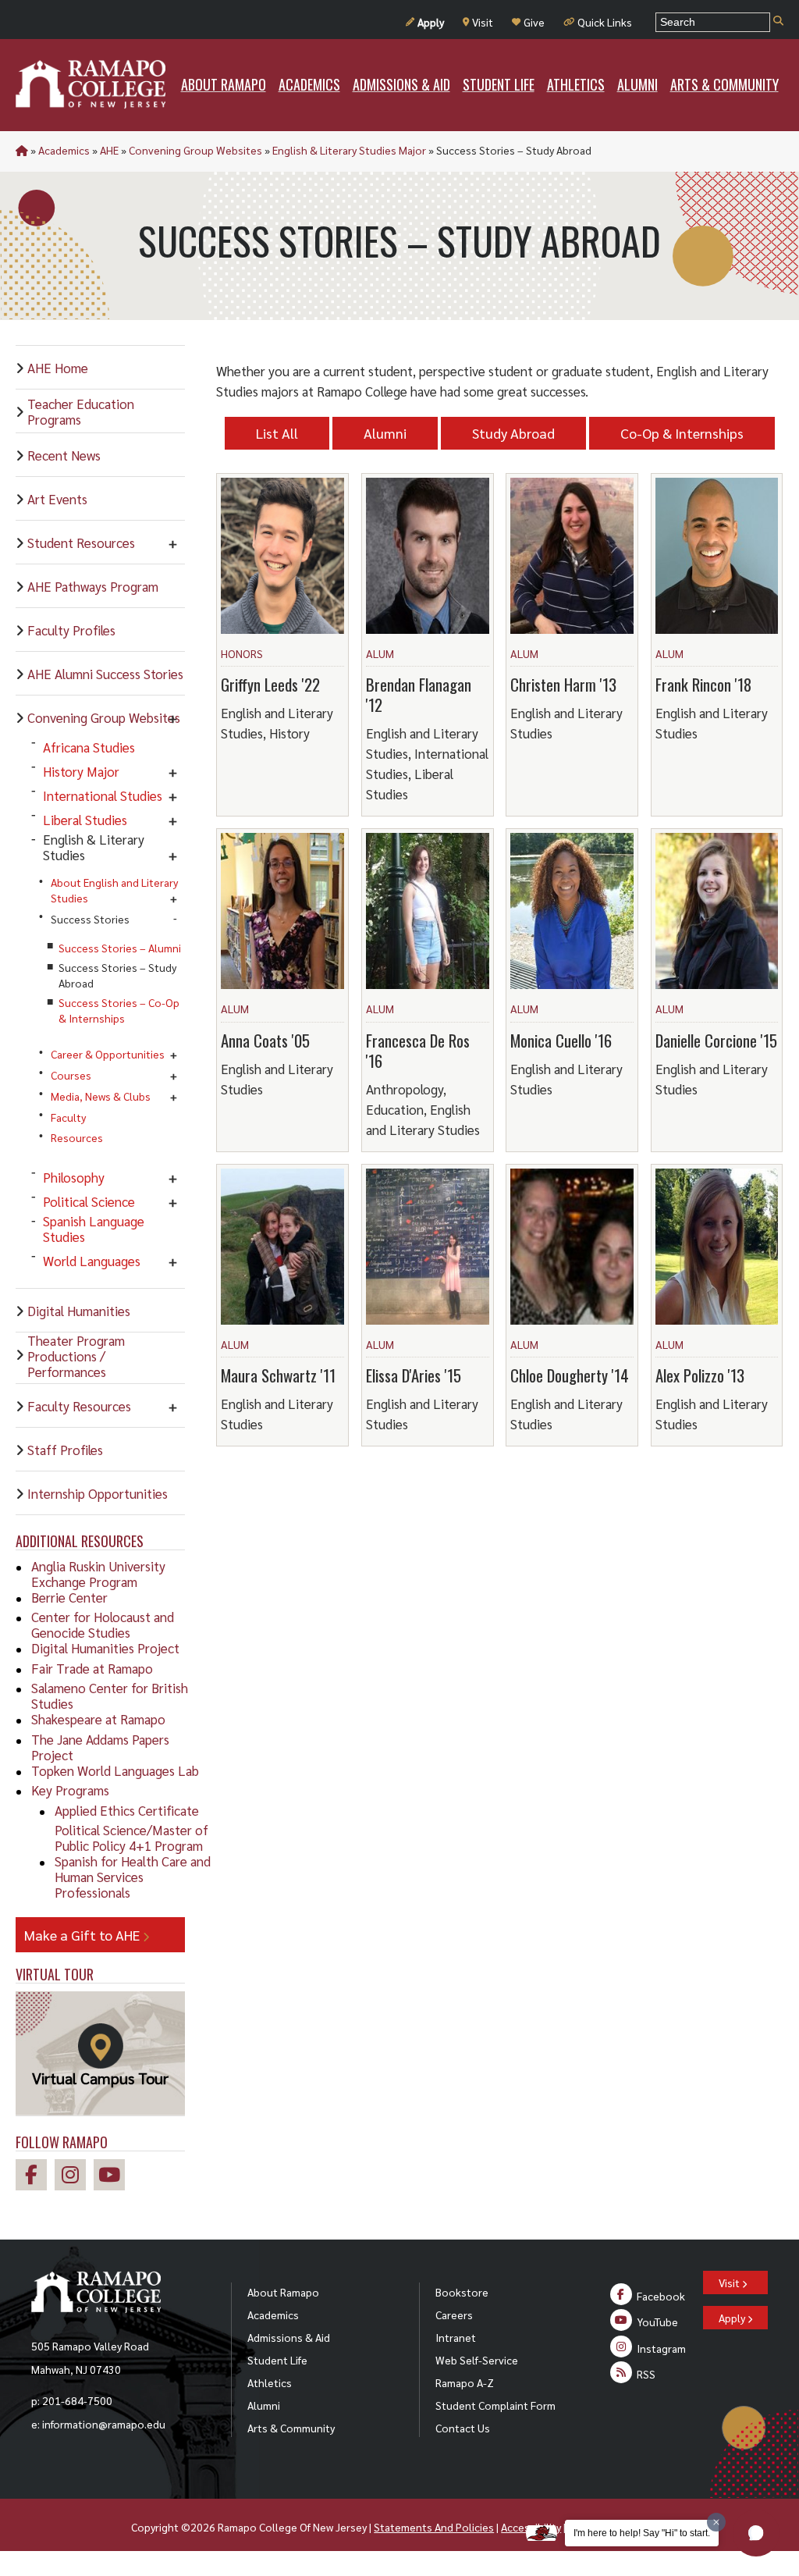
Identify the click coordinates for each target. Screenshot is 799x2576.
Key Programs (70, 1790)
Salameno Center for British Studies (110, 1695)
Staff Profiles (65, 1450)
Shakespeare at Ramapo (98, 1719)
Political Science (89, 1201)
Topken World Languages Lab (115, 1770)
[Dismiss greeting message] (716, 2522)
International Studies (103, 795)
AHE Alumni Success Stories (105, 674)
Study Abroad (513, 433)
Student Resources (81, 543)
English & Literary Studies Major (349, 150)
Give (534, 22)
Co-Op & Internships (682, 433)
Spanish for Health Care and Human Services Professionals (133, 1877)
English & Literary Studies (94, 847)
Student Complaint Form (495, 2405)
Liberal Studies (85, 820)
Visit (483, 22)
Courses (71, 1075)
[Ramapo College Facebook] (35, 2177)
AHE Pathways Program (93, 586)
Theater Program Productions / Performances (76, 1356)
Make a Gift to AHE (83, 1935)
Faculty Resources (79, 1406)
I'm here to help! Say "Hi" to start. (642, 2533)
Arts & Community (291, 2428)
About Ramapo (283, 2292)
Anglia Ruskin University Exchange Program (98, 1574)
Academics (64, 150)
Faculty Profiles (71, 630)
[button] (756, 2533)
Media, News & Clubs (101, 1096)
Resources (77, 1137)
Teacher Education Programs (81, 411)
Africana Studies (89, 747)
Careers (454, 2314)
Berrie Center (69, 1597)
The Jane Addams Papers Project (100, 1747)
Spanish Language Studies (94, 1229)
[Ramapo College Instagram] (74, 2177)
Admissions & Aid (289, 2337)
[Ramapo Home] (91, 84)
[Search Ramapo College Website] (778, 21)
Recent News (64, 455)
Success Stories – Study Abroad (117, 975)
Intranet (456, 2337)
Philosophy (74, 1177)
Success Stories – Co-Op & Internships (119, 1010)
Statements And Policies (434, 2527)
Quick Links (605, 22)
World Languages (92, 1261)
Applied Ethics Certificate (127, 1810)
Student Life (277, 2360)
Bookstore (462, 2292)
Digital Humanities (79, 1311)
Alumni (385, 433)
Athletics (270, 2382)
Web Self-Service (477, 2360)
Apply (431, 22)
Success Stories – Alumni (120, 948)
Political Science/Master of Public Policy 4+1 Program (131, 1838)
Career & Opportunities (108, 1054)
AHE (109, 150)
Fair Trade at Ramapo (92, 1668)
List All (277, 433)
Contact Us (463, 2428)
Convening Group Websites (195, 150)
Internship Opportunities (98, 1493)
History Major (81, 771)
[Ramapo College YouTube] (113, 2177)
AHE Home (58, 368)
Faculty (68, 1117)
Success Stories (90, 919)
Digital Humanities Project (105, 1648)
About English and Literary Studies (114, 890)
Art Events (57, 499)
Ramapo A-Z (465, 2382)
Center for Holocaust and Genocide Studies (103, 1624)
